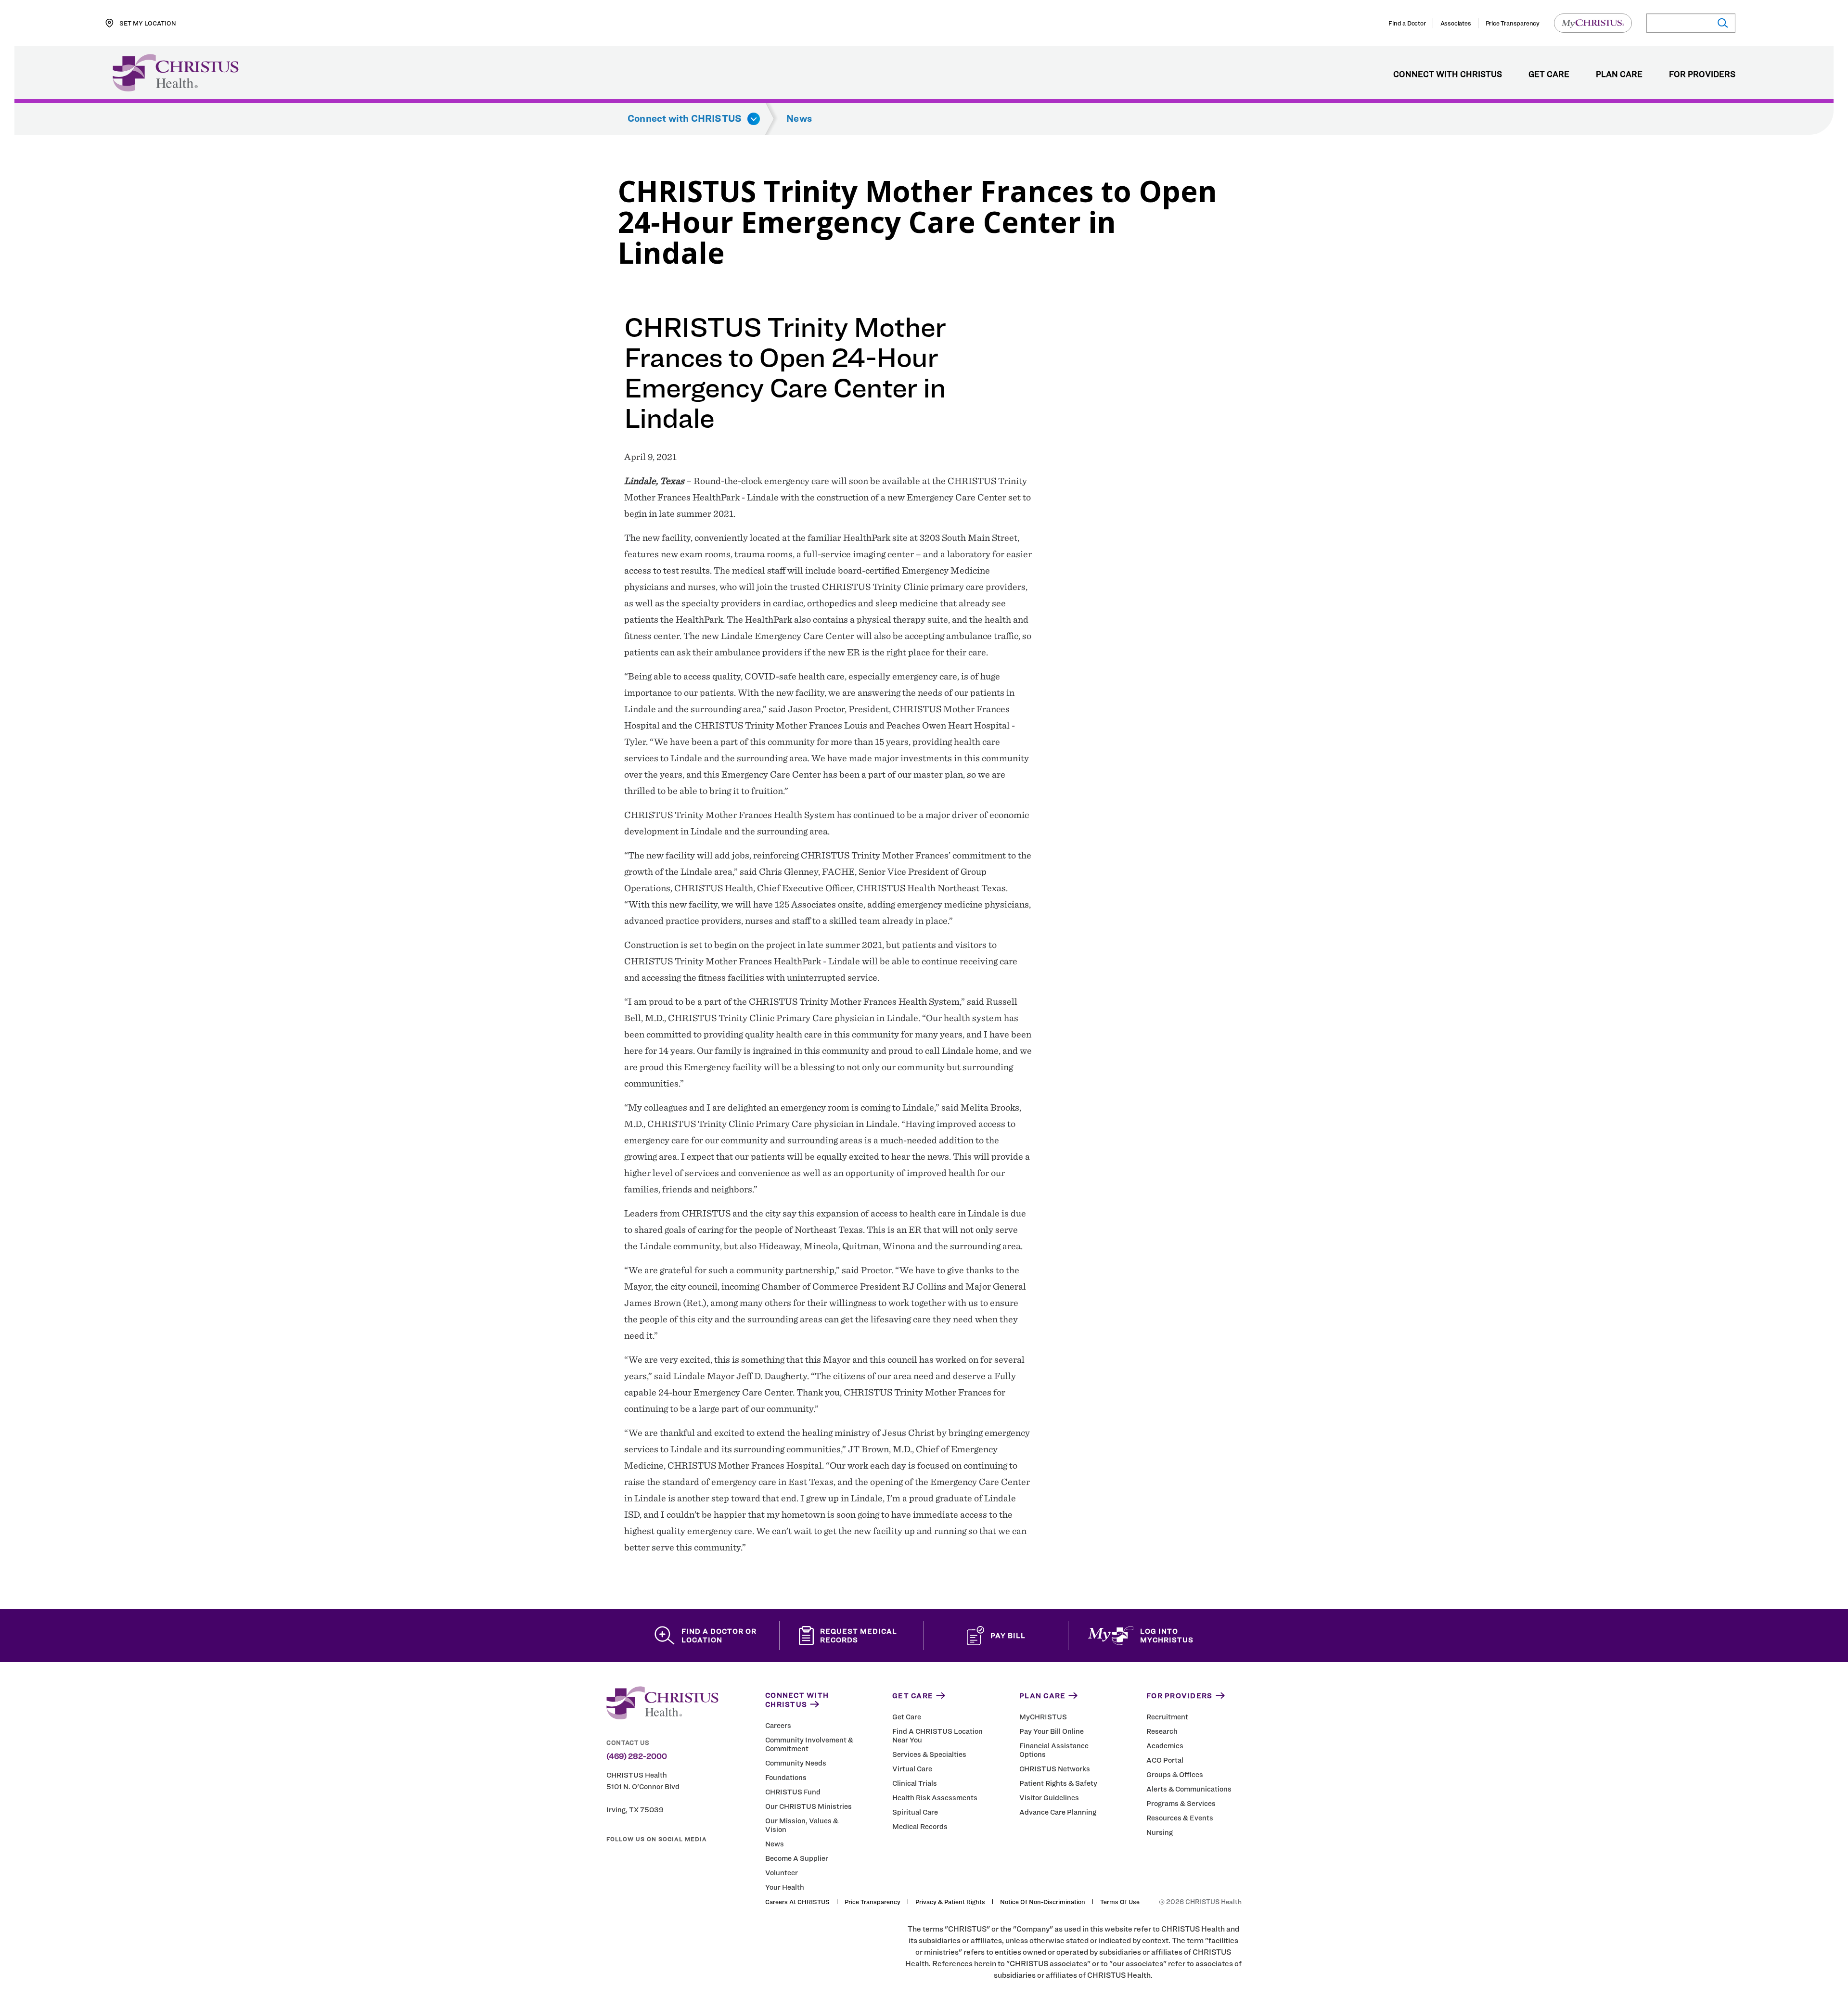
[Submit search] (1722, 23)
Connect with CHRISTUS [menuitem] (1448, 75)
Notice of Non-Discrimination (1043, 1902)
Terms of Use (1120, 1902)
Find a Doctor (1407, 23)
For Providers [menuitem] (1702, 75)
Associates (1456, 23)
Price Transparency (1513, 23)
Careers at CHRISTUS (797, 1902)
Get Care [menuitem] (1549, 75)
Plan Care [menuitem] (1619, 75)
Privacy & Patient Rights (950, 1902)
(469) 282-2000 (637, 1756)
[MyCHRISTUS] (1593, 23)
